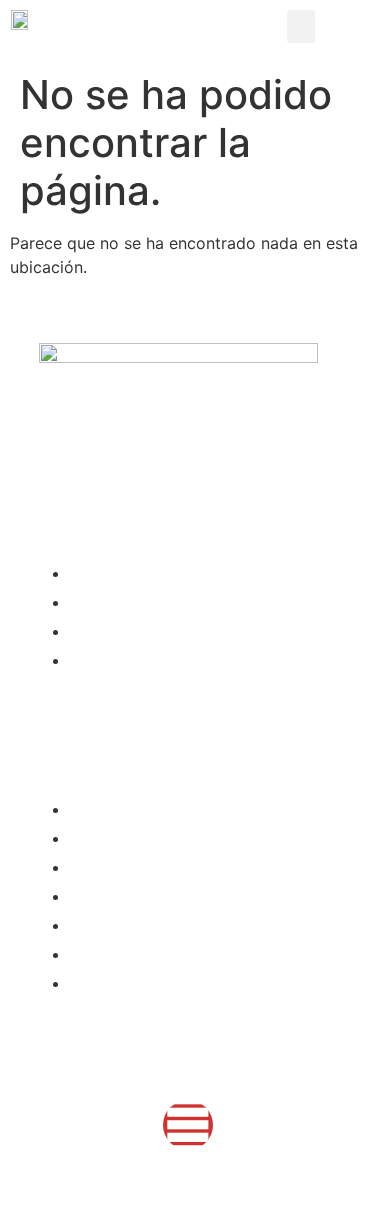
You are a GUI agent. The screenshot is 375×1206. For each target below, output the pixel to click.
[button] (301, 26)
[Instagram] (188, 1125)
